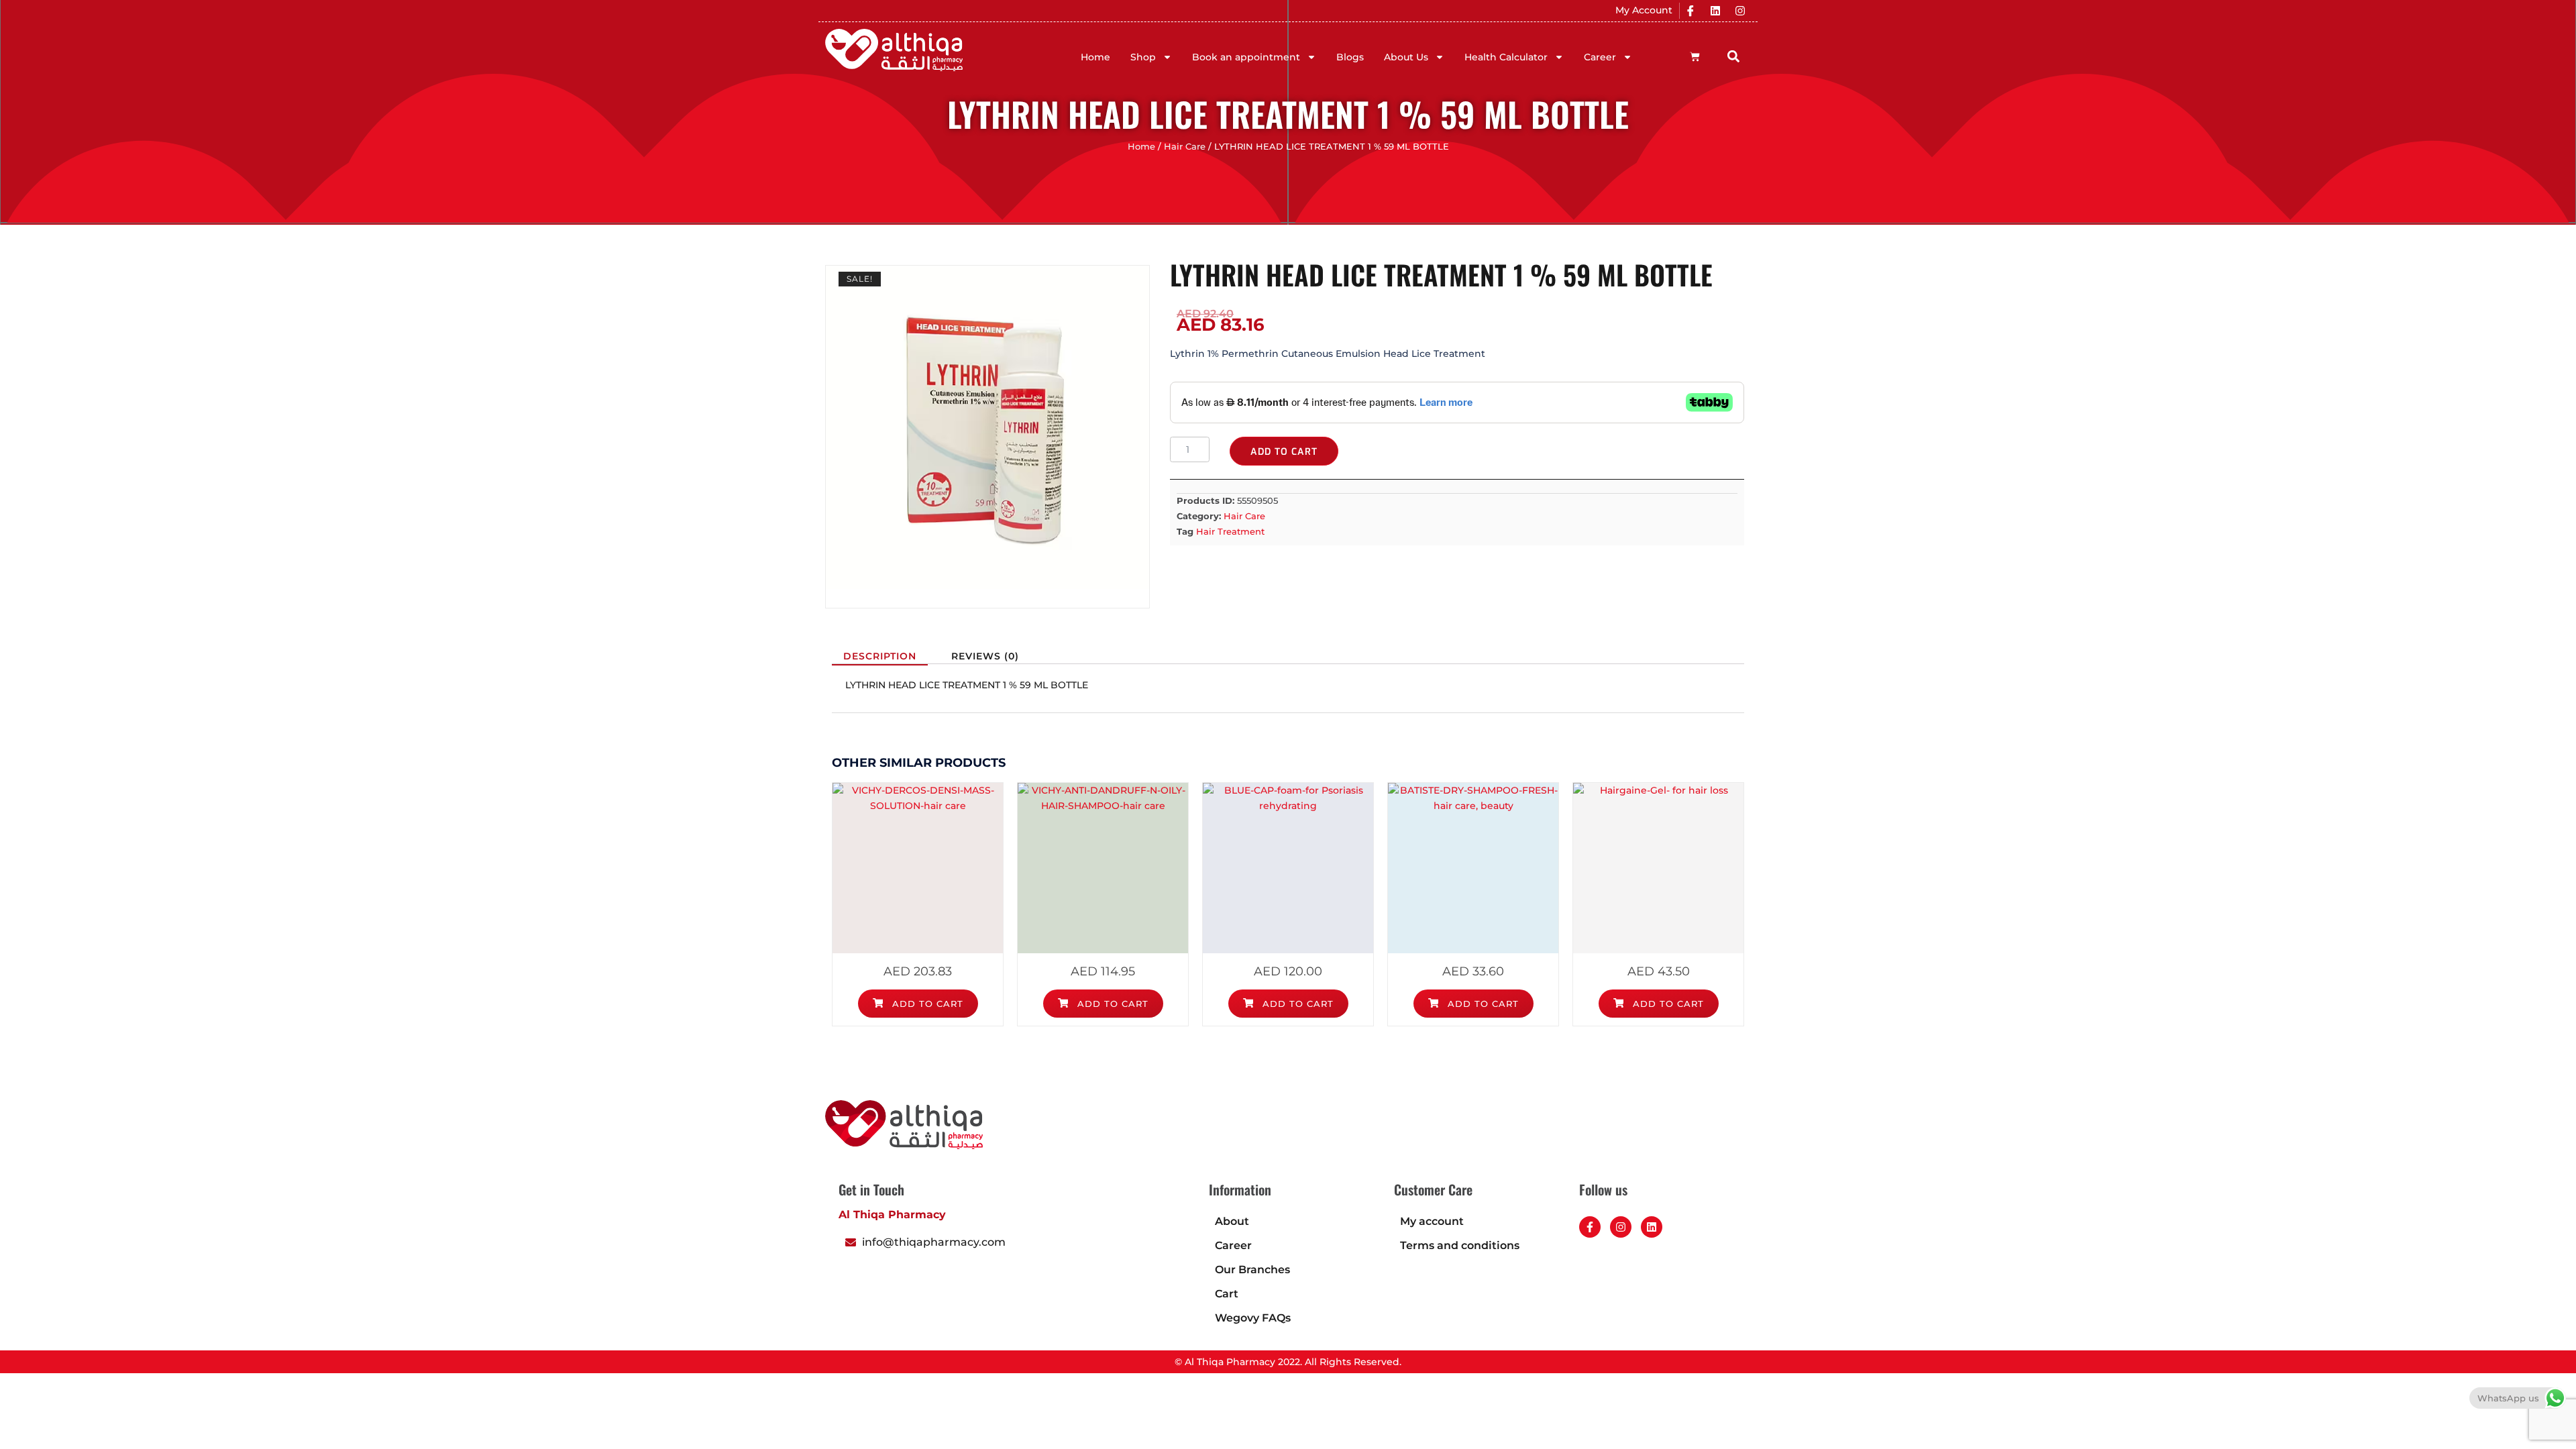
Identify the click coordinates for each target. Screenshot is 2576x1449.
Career (1600, 57)
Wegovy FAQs (1253, 1318)
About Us (1406, 57)
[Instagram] (1740, 11)
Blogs (1350, 57)
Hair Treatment (1230, 531)
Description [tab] (880, 656)
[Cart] (1695, 57)
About (1232, 1221)
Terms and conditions (1460, 1245)
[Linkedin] (1715, 11)
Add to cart (1284, 452)
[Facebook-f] (1590, 1227)
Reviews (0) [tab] (985, 656)
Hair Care (1185, 147)
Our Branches (1252, 1270)
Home (1095, 57)
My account (1432, 1221)
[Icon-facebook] (1690, 11)
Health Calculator (1506, 57)
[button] (1734, 56)
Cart (1227, 1294)
